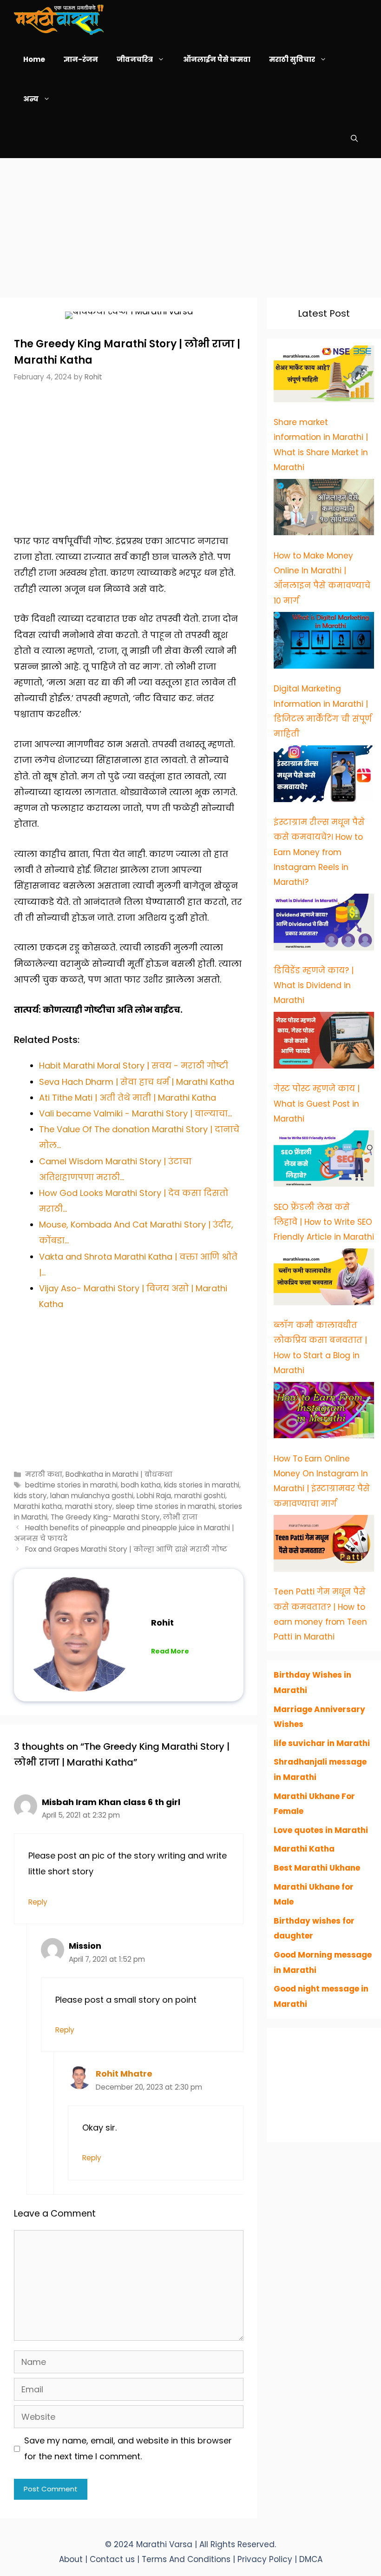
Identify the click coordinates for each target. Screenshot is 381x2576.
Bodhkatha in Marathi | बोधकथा (119, 1474)
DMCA (311, 2559)
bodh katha (141, 1485)
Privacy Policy (266, 2559)
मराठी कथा (44, 1474)
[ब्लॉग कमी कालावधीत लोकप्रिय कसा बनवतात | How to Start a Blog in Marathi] (324, 1279)
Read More (170, 1651)
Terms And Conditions (187, 2559)
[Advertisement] (190, 223)
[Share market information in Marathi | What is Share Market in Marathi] (324, 376)
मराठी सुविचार (292, 59)
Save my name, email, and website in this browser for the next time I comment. (128, 2448)
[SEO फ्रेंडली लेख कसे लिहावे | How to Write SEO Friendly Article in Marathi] (324, 1161)
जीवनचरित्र (135, 59)
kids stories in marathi (202, 1485)
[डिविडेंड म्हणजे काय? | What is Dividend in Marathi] (324, 924)
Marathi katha (38, 1506)
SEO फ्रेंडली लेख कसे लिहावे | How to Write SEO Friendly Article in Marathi (324, 1222)
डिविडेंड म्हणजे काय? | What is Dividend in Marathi (314, 986)
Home (34, 59)
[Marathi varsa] (59, 20)
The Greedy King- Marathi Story (105, 1517)
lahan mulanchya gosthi (92, 1496)
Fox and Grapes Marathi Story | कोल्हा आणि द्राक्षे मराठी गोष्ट (126, 1549)
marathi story (89, 1506)
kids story (30, 1496)
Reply (38, 1902)
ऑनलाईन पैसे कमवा (217, 59)
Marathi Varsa (165, 2544)
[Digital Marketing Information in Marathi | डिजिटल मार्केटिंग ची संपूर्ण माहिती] (324, 643)
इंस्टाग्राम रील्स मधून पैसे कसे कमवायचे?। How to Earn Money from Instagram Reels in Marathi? (319, 852)
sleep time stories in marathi (165, 1506)
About (71, 2559)
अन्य (31, 99)
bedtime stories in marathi (71, 1485)
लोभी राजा (180, 1517)
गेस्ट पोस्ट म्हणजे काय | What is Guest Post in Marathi (317, 1104)
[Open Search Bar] (354, 138)
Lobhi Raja (154, 1496)
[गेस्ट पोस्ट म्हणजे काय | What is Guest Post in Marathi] (324, 1042)
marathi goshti (200, 1496)
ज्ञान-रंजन (81, 59)
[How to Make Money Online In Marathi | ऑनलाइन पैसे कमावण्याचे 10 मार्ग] (324, 510)
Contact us (112, 2559)
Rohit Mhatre (124, 2074)
